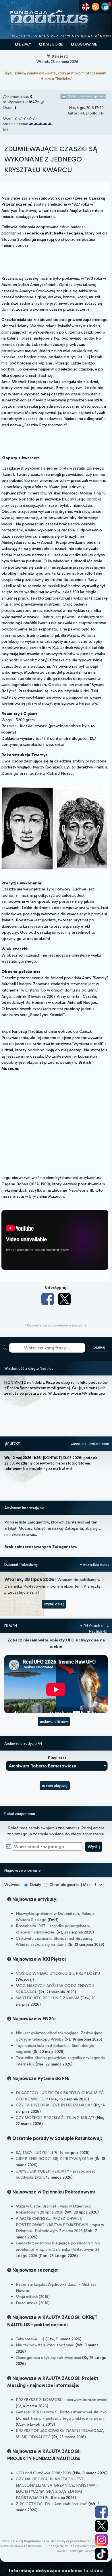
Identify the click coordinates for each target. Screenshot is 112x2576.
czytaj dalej (54, 1604)
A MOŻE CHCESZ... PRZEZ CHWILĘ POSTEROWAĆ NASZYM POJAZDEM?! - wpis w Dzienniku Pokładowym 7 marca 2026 (60, 2225)
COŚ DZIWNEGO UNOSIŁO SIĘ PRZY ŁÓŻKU (58, 1973)
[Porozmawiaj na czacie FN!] (105, 7)
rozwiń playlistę (55, 1786)
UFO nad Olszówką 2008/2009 (44, 2473)
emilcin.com (99, 1444)
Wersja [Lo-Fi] (12, 2541)
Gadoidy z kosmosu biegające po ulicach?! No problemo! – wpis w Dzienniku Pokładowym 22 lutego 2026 (58, 2249)
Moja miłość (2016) (33, 2297)
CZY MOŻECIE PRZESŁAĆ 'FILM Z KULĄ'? (55, 2118)
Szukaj (99, 1347)
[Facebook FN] (101, 2512)
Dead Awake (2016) (33, 2303)
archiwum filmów (54, 1721)
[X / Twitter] (64, 1299)
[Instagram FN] (101, 2540)
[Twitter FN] (101, 2526)
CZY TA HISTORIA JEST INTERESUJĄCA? (54, 2105)
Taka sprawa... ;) (30, 2339)
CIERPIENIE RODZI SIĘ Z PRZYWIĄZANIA (55, 2159)
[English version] (86, 7)
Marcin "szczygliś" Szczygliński (80, 2551)
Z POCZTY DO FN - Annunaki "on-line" (52, 2504)
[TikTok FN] (101, 2554)
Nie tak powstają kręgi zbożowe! (45, 2345)
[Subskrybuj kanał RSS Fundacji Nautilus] (95, 7)
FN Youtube (93, 1626)
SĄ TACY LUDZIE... (33, 2153)
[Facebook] (48, 1299)
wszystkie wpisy (96, 1565)
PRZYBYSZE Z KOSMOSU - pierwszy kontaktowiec (62, 2400)
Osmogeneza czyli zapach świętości (48, 2358)
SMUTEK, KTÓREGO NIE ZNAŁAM (48, 1998)
